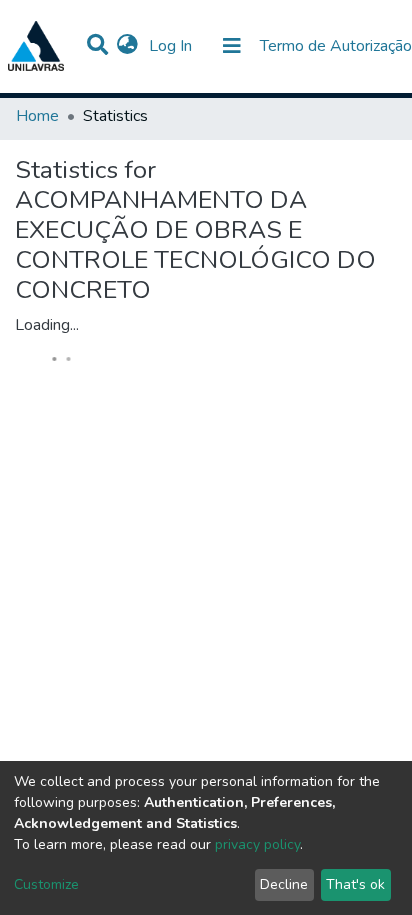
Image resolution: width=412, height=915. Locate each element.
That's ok (355, 884)
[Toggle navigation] (232, 46)
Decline (284, 884)
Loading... (47, 325)
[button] (127, 46)
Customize (46, 884)
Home (37, 116)
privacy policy (257, 844)
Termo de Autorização (336, 46)
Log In (172, 46)
